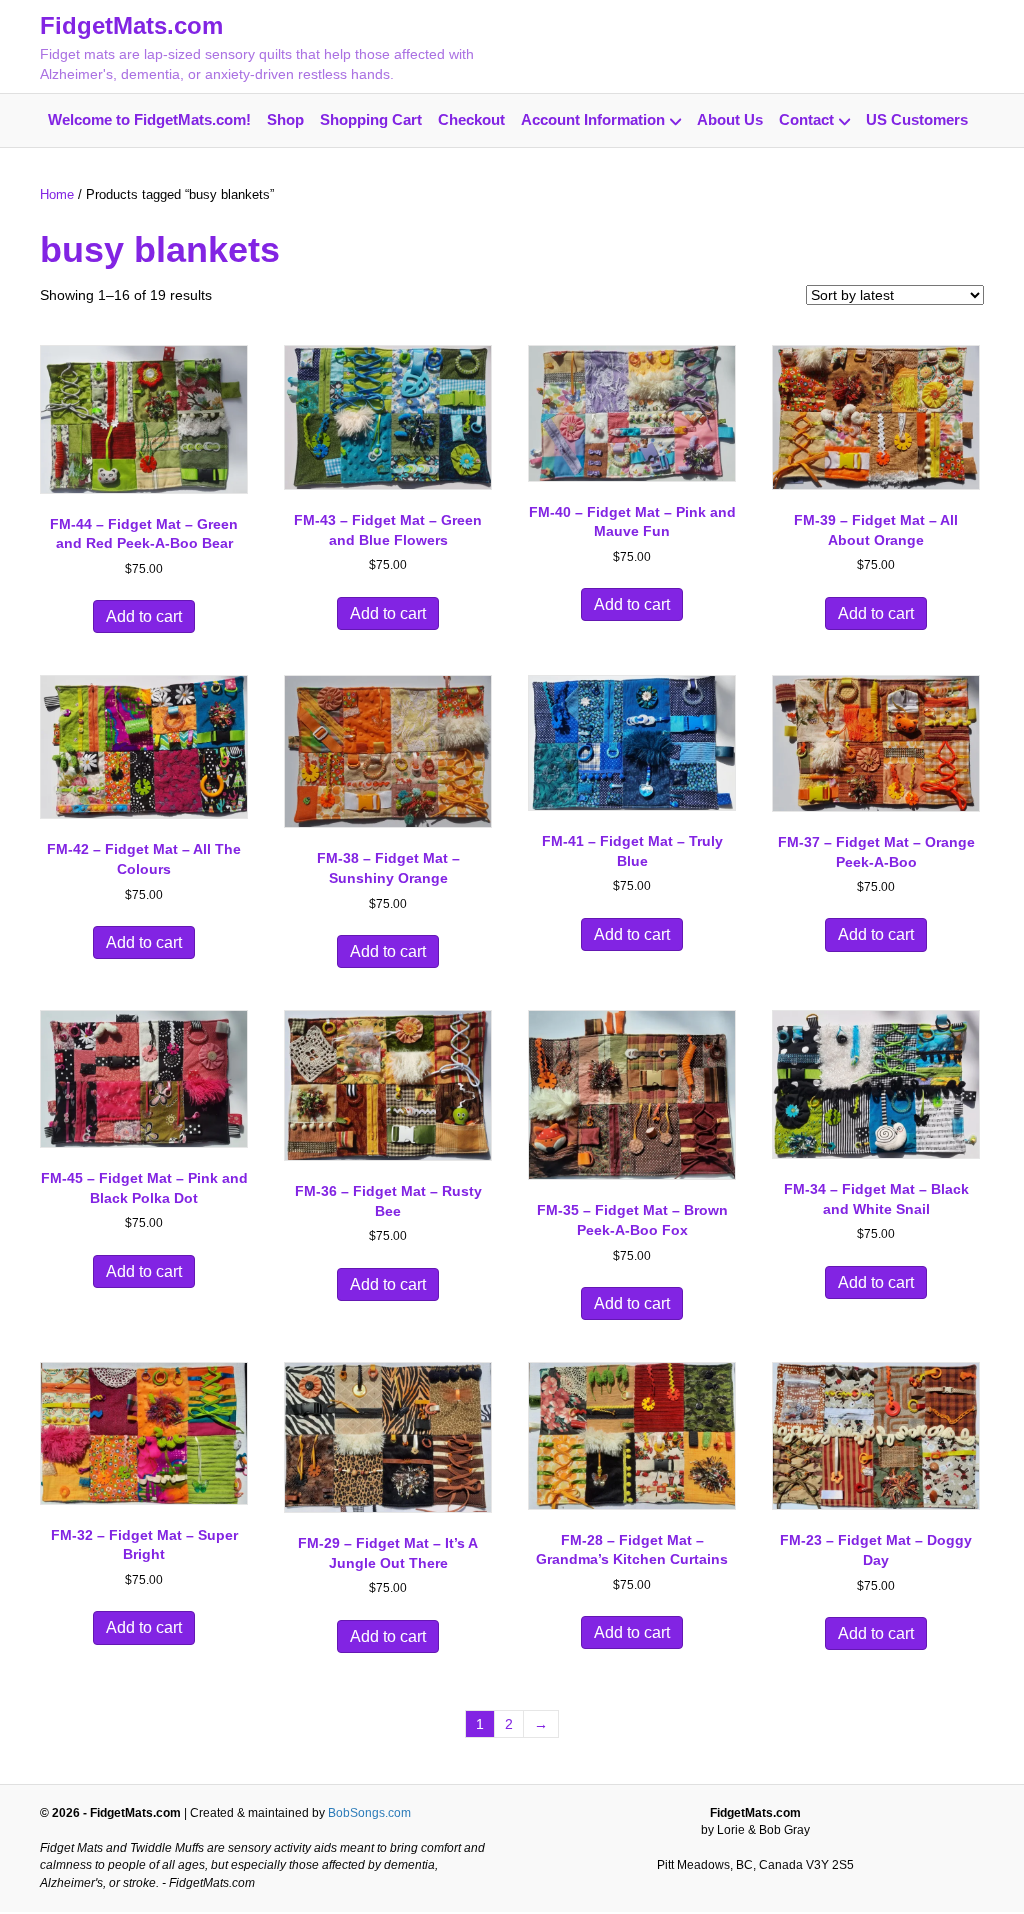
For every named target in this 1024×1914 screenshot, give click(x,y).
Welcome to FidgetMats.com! (149, 119)
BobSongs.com (369, 1813)
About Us (730, 119)
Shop (285, 119)
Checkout (471, 119)
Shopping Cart (371, 119)
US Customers (917, 119)
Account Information (593, 119)
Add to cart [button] (144, 616)
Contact (806, 119)
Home (57, 194)
